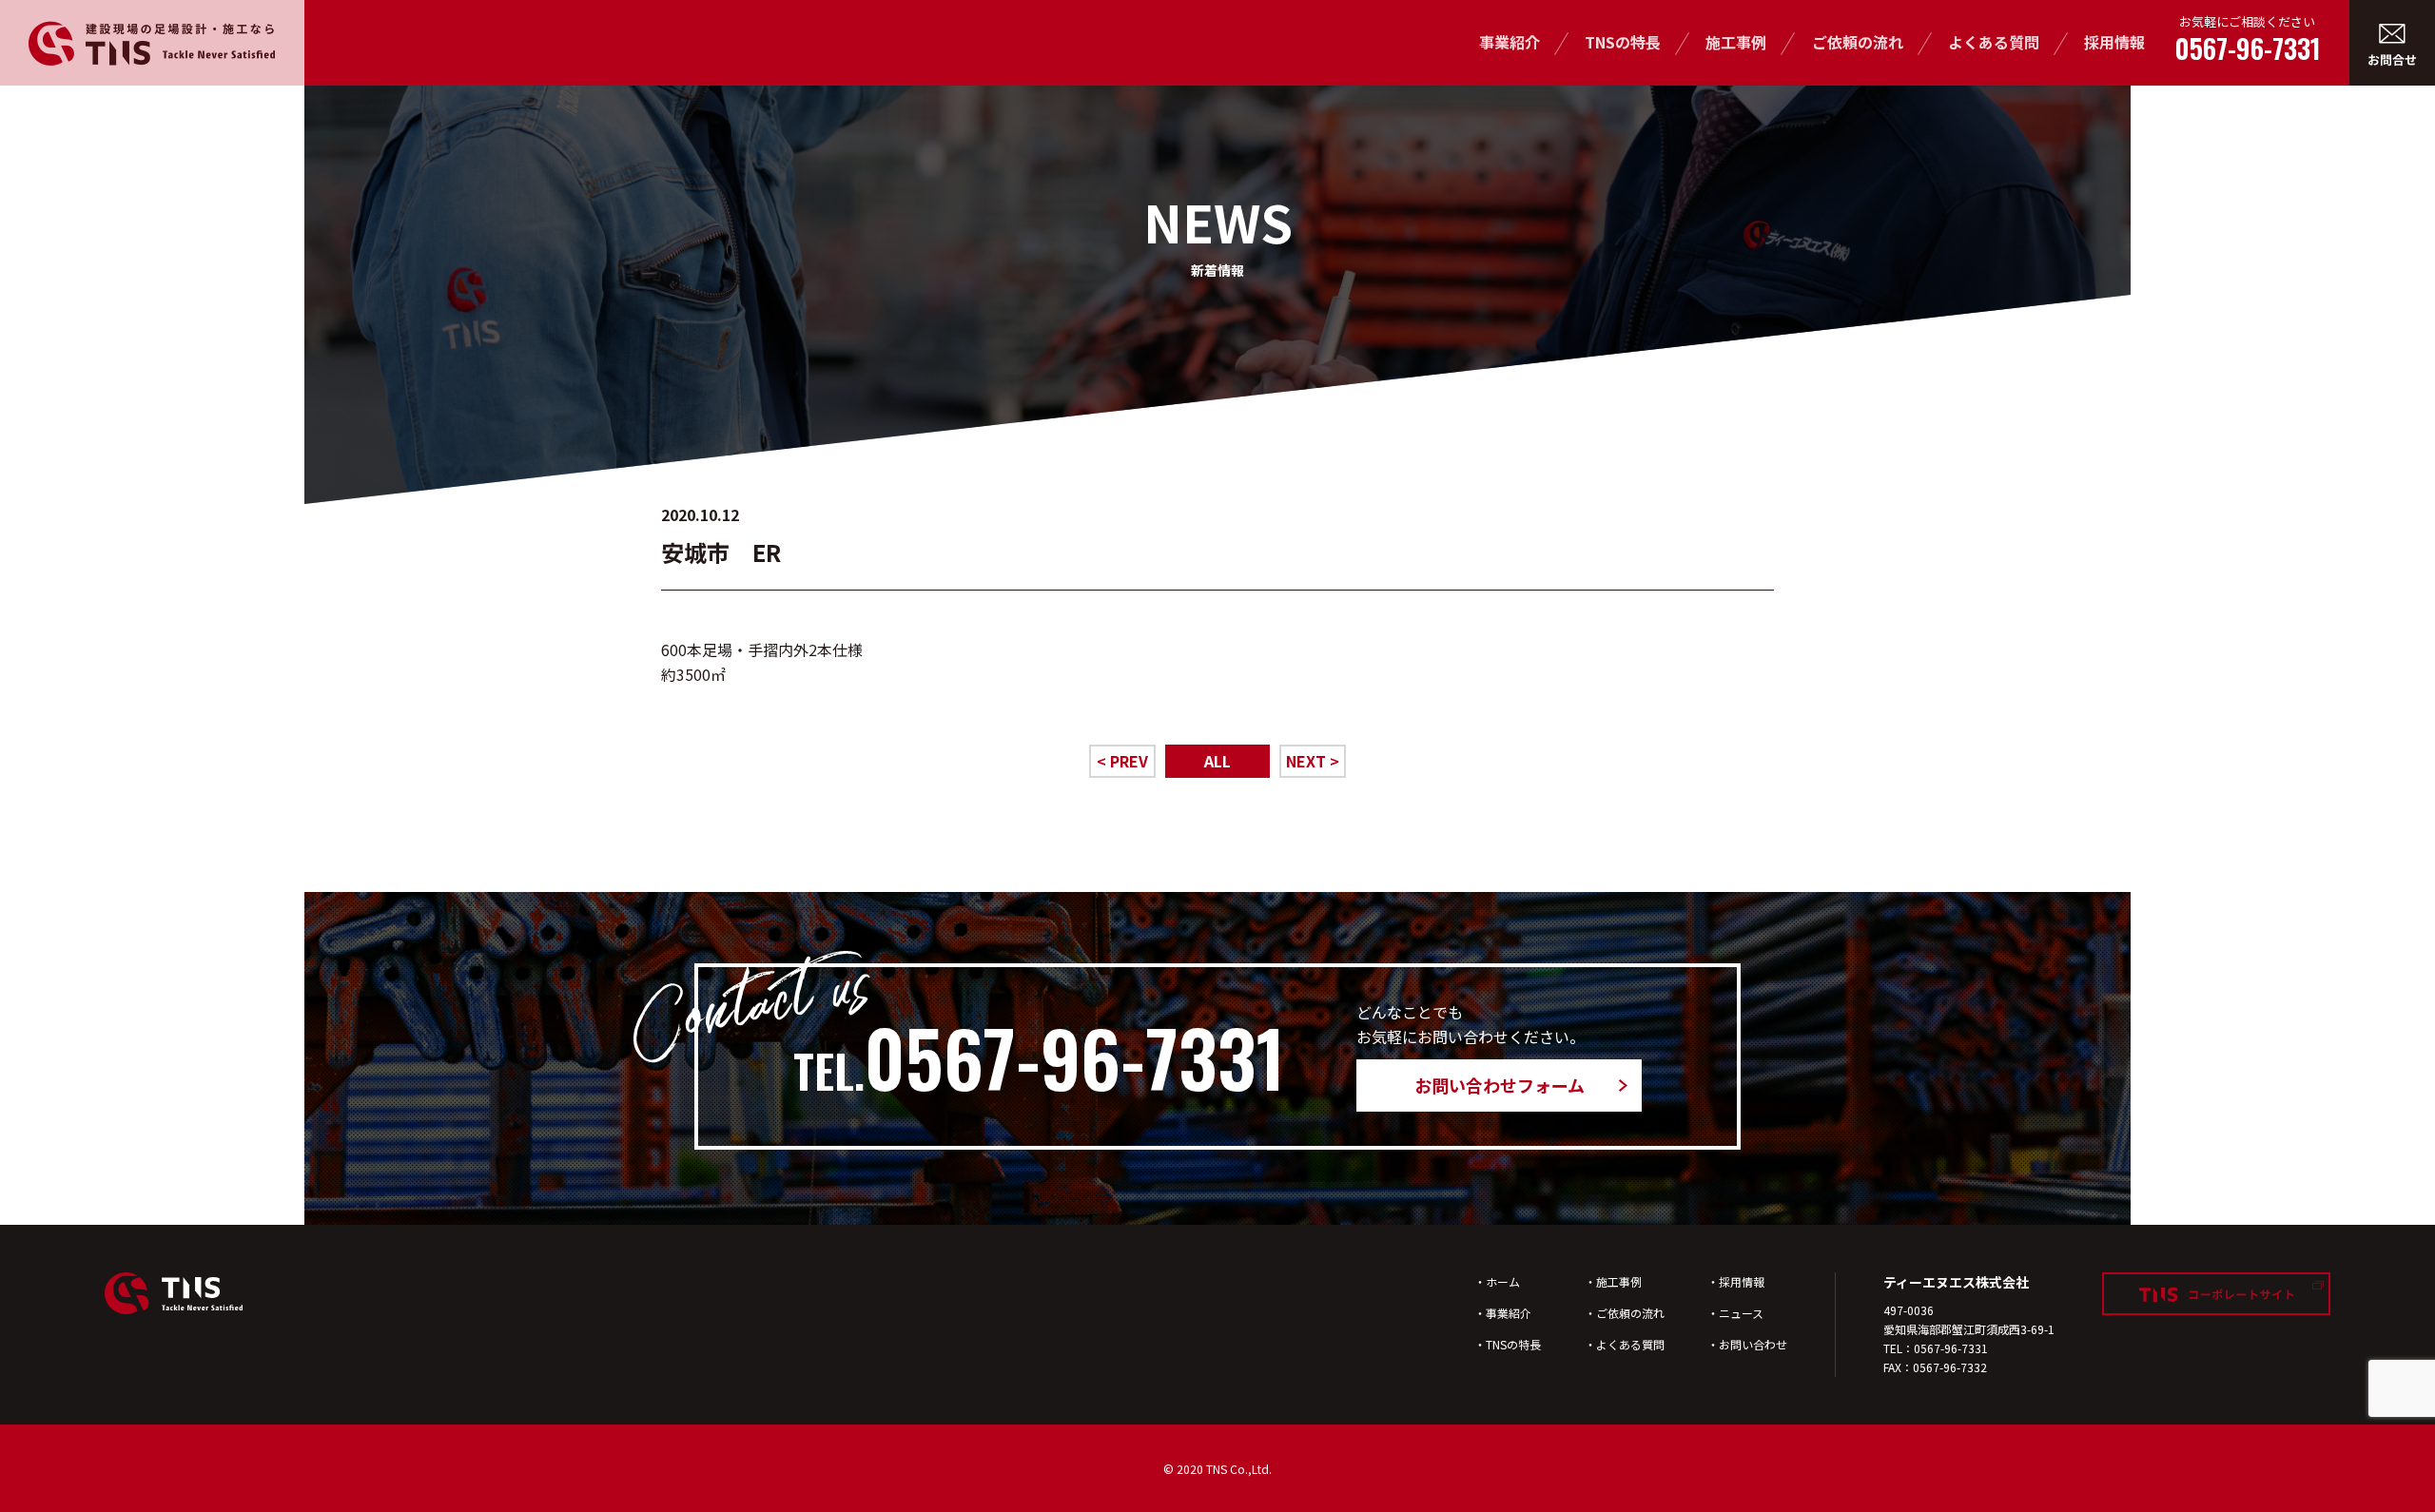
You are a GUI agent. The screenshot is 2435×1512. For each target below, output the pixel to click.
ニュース (1741, 1313)
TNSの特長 (1623, 42)
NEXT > (1313, 761)
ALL (1217, 761)
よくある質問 (1994, 42)
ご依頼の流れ (1858, 42)
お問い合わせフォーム (1500, 1085)
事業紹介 (1510, 42)
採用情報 (2114, 42)
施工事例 (1736, 42)
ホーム (1503, 1281)
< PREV (1122, 761)
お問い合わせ (1753, 1344)
